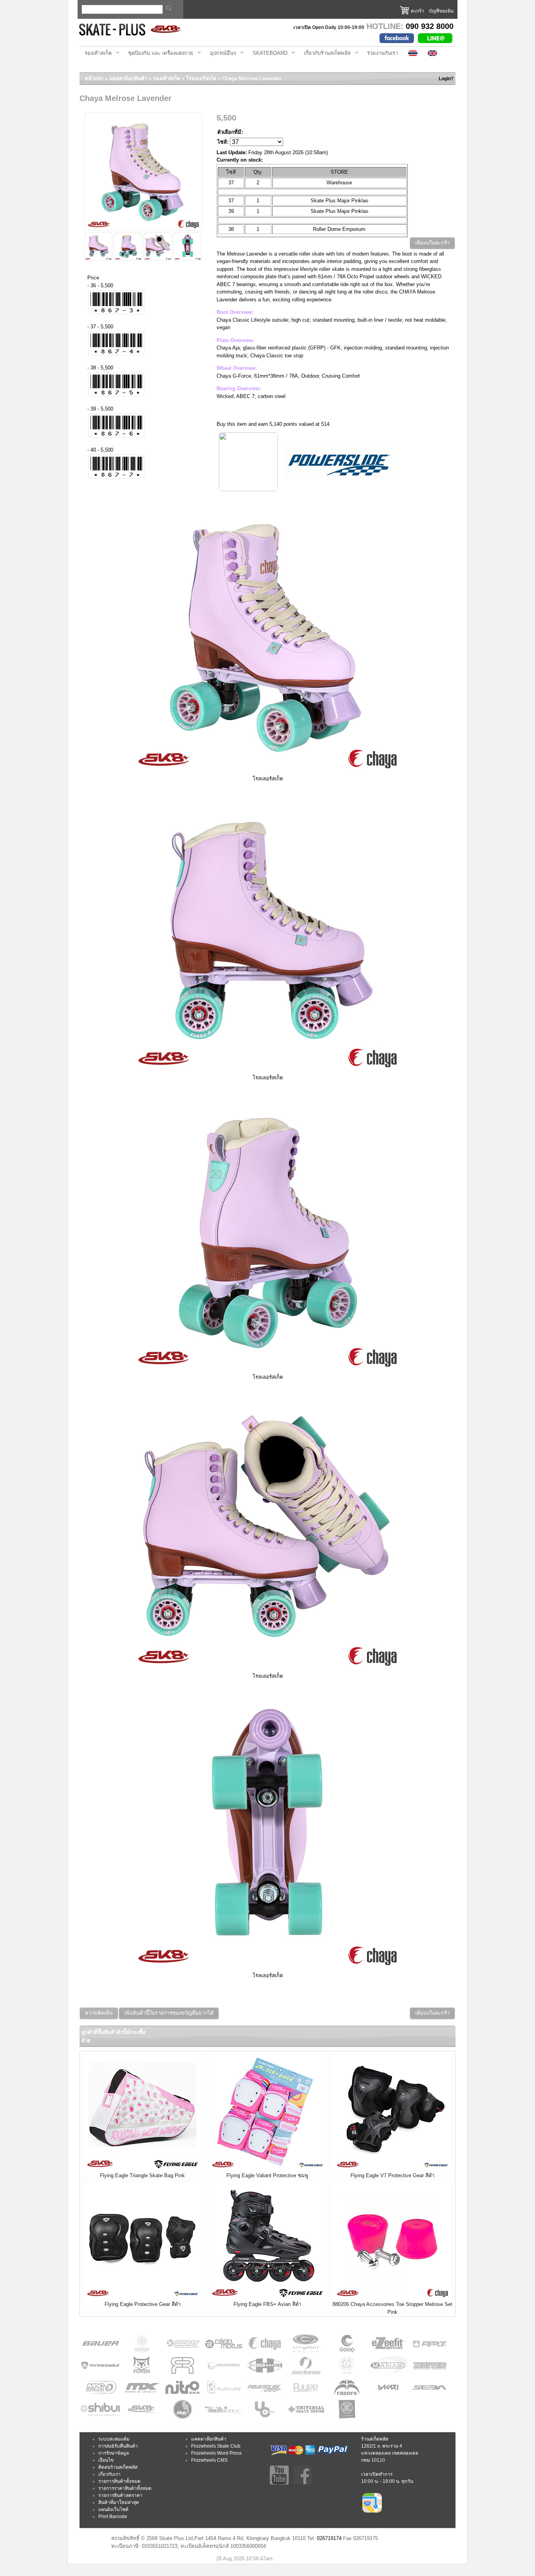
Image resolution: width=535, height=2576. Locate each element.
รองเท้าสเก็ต (96, 53)
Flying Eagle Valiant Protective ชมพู (267, 2175)
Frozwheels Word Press (216, 2453)
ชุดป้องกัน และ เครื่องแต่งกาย (158, 53)
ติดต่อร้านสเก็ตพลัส (118, 2467)
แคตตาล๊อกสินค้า (209, 2439)
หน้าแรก (94, 78)
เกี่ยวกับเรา (109, 2474)
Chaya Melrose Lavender (252, 78)
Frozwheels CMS (209, 2460)
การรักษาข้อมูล (114, 2453)
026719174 (329, 2538)
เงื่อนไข (106, 2460)
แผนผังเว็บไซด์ (113, 2509)
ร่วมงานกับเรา (382, 53)
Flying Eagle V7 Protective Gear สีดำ (392, 2175)
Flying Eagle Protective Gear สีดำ (143, 2304)
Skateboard (267, 53)
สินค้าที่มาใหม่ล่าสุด (119, 2502)
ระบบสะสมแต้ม (114, 2439)
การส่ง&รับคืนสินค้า (118, 2446)
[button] (432, 243)
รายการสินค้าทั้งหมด (119, 2481)
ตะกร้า (418, 11)
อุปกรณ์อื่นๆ (221, 53)
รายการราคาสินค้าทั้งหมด (125, 2488)
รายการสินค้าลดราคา (120, 2495)
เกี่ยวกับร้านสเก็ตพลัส (325, 53)
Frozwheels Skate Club (216, 2446)
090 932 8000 (430, 26)
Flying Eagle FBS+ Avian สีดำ (267, 2304)
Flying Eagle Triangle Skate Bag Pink (142, 2175)
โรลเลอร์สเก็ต (201, 78)
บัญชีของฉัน (441, 11)
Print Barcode (113, 2517)
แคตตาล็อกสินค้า (128, 78)
